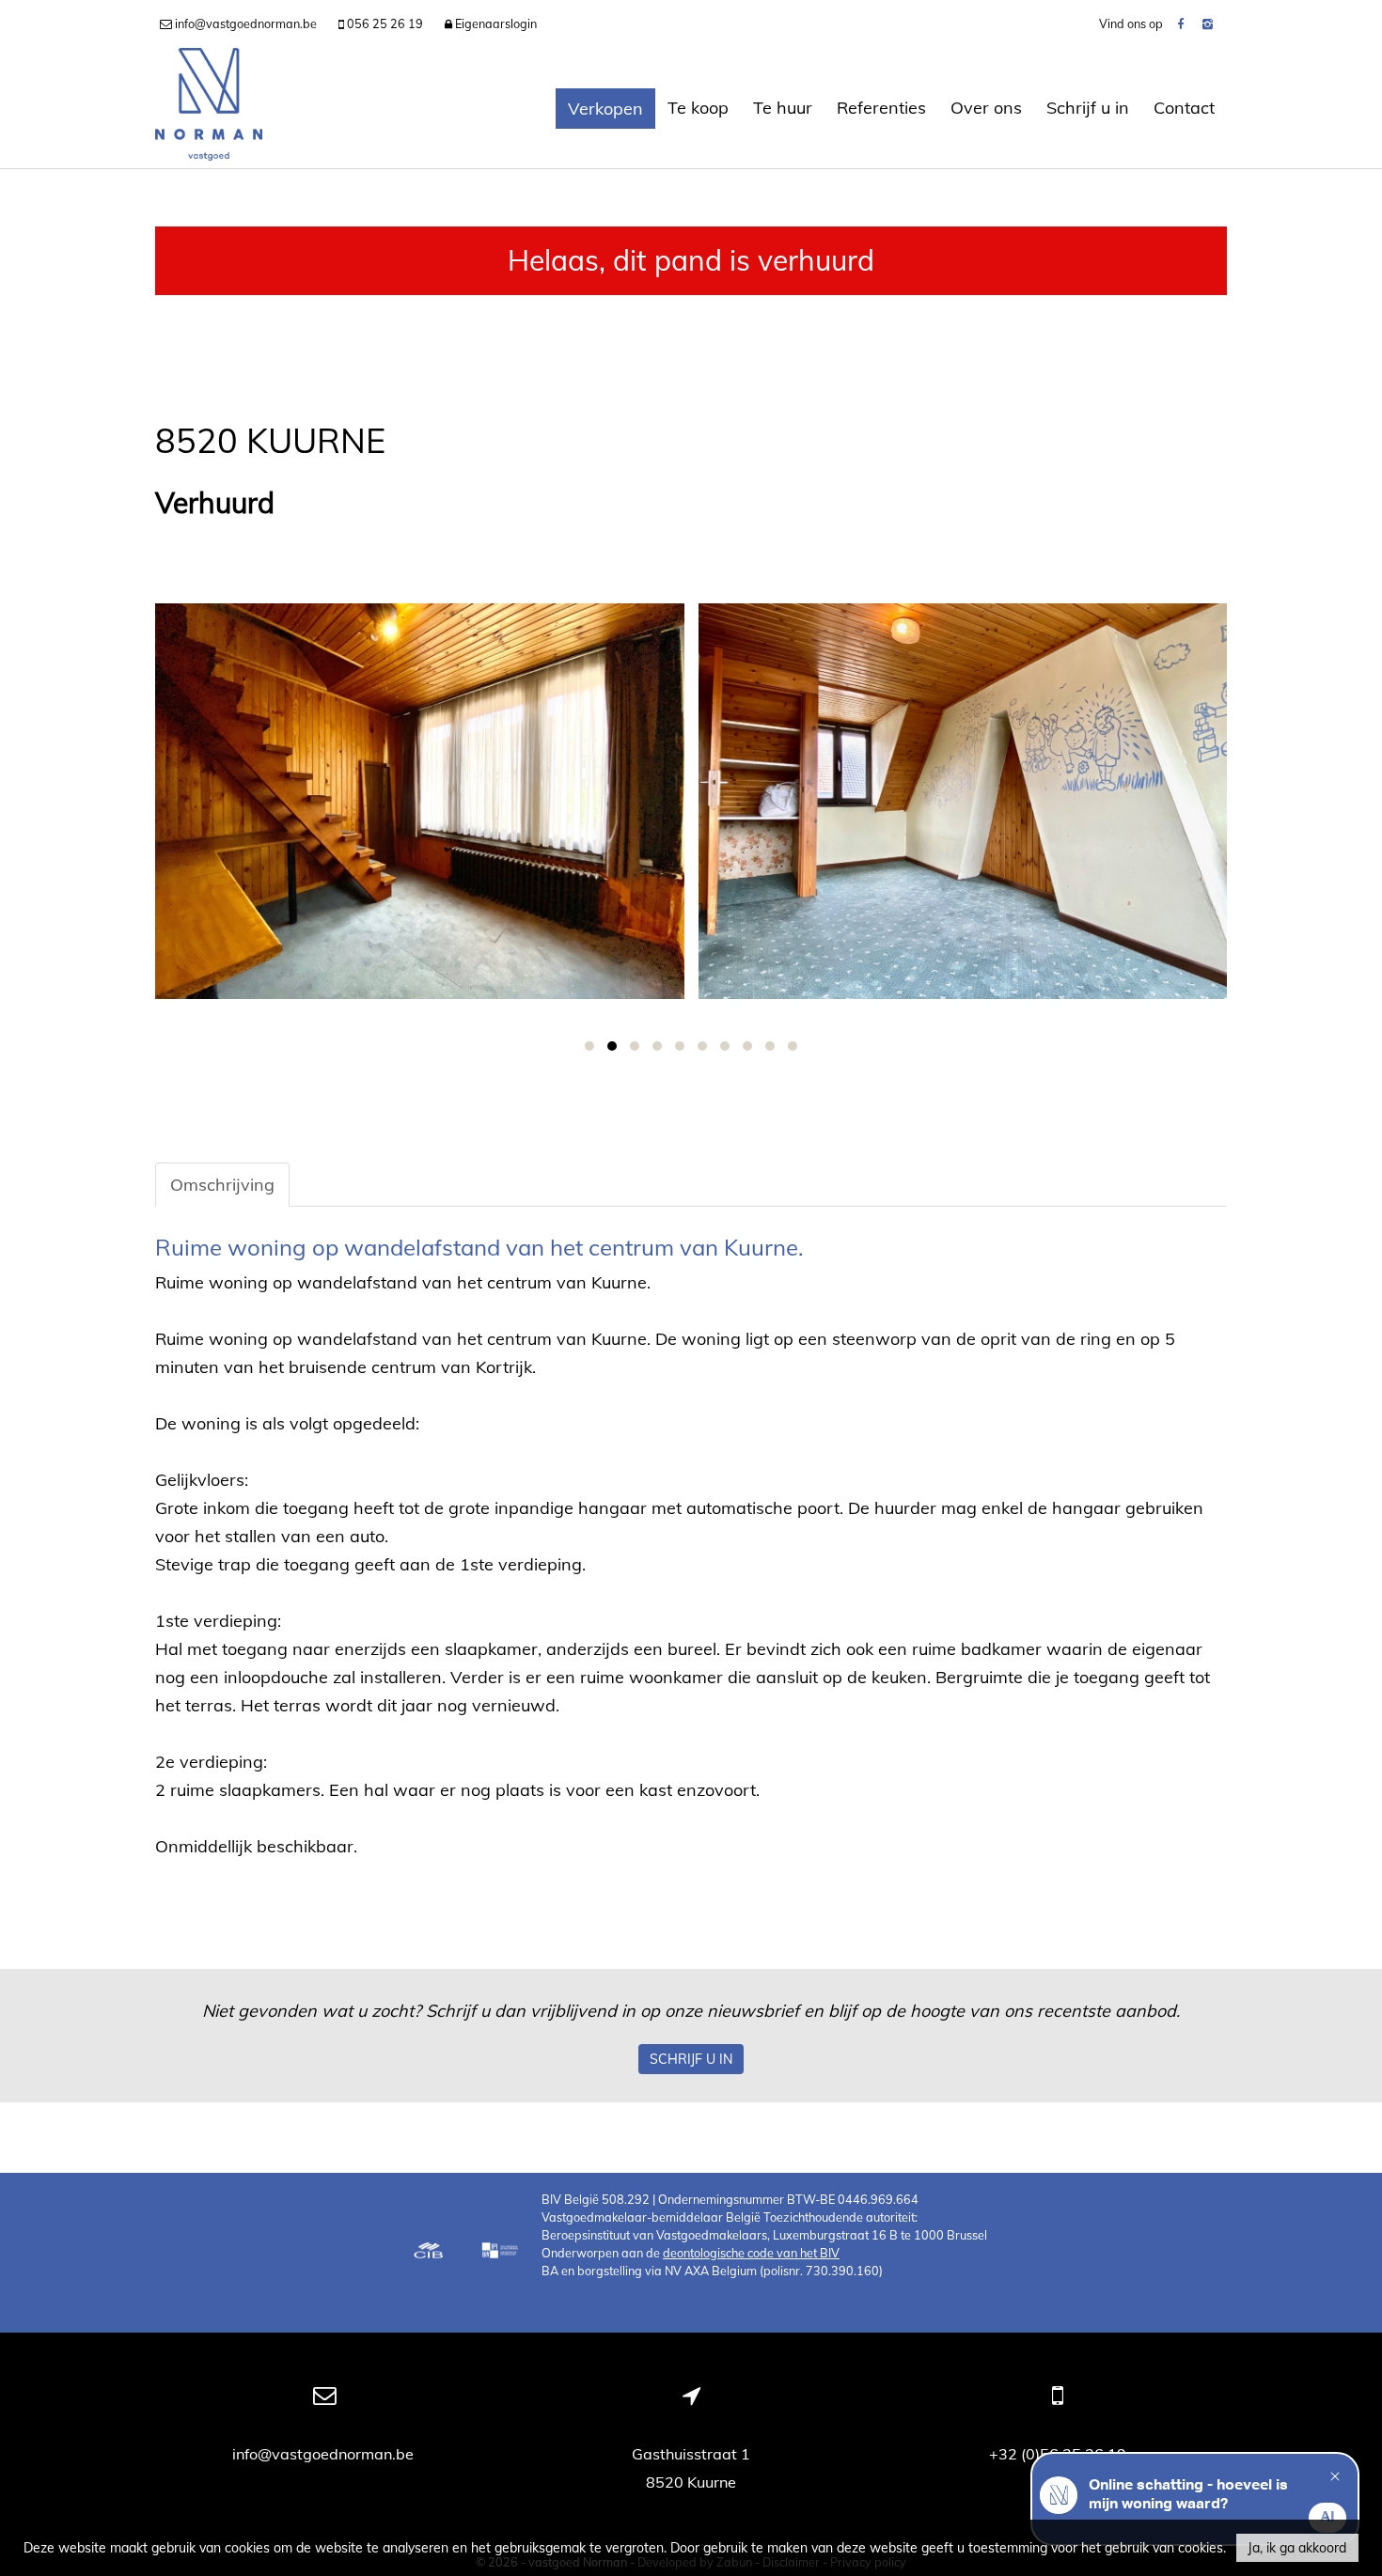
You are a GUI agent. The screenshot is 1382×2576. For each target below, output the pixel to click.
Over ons (986, 108)
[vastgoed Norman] (209, 108)
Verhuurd (215, 503)
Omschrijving (222, 1185)
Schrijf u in (1088, 108)
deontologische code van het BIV (751, 2253)
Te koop (698, 108)
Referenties (881, 108)
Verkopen (605, 109)
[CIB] (429, 2253)
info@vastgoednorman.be (325, 2454)
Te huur (783, 108)
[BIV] (502, 2253)
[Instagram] (1208, 23)
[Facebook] (1180, 23)
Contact (1184, 108)
